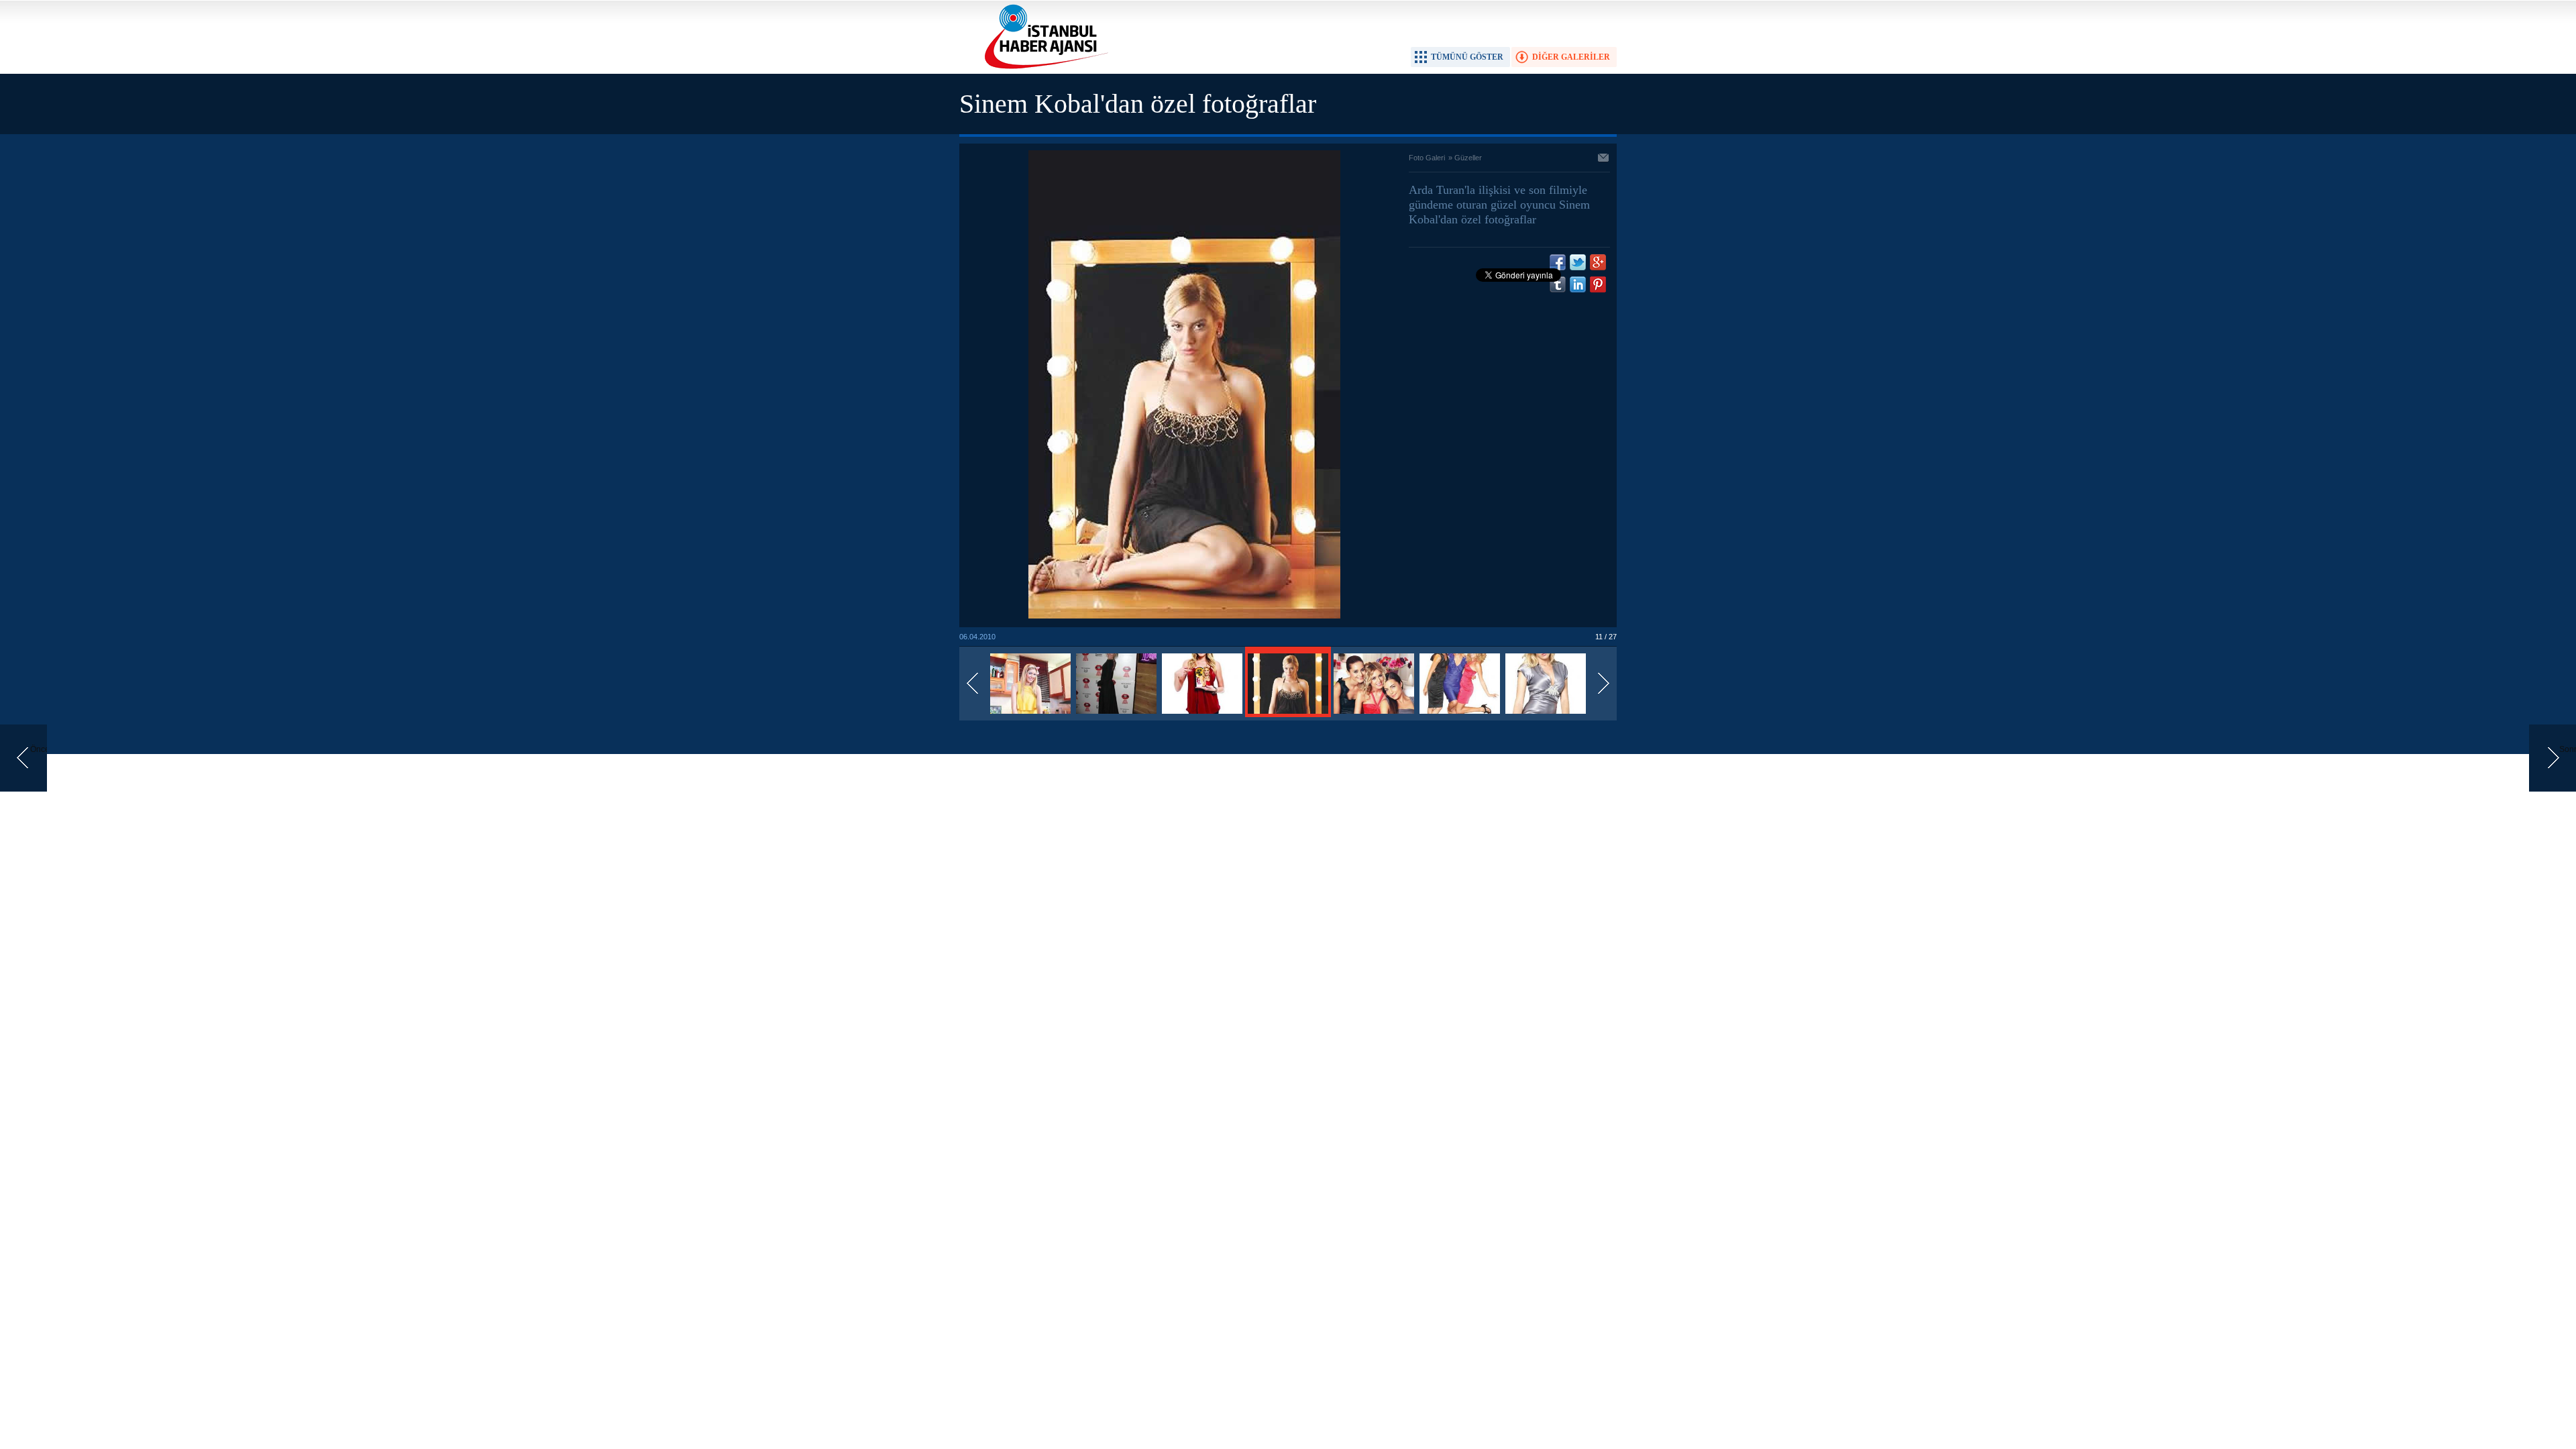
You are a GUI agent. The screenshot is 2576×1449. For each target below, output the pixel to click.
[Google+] (1598, 262)
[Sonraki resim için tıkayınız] (1184, 616)
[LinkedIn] (1578, 284)
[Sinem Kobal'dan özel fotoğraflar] (1030, 714)
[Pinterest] (1598, 284)
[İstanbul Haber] (1043, 68)
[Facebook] (1558, 262)
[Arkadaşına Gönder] (1604, 159)
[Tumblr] (1558, 284)
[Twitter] (1578, 262)
